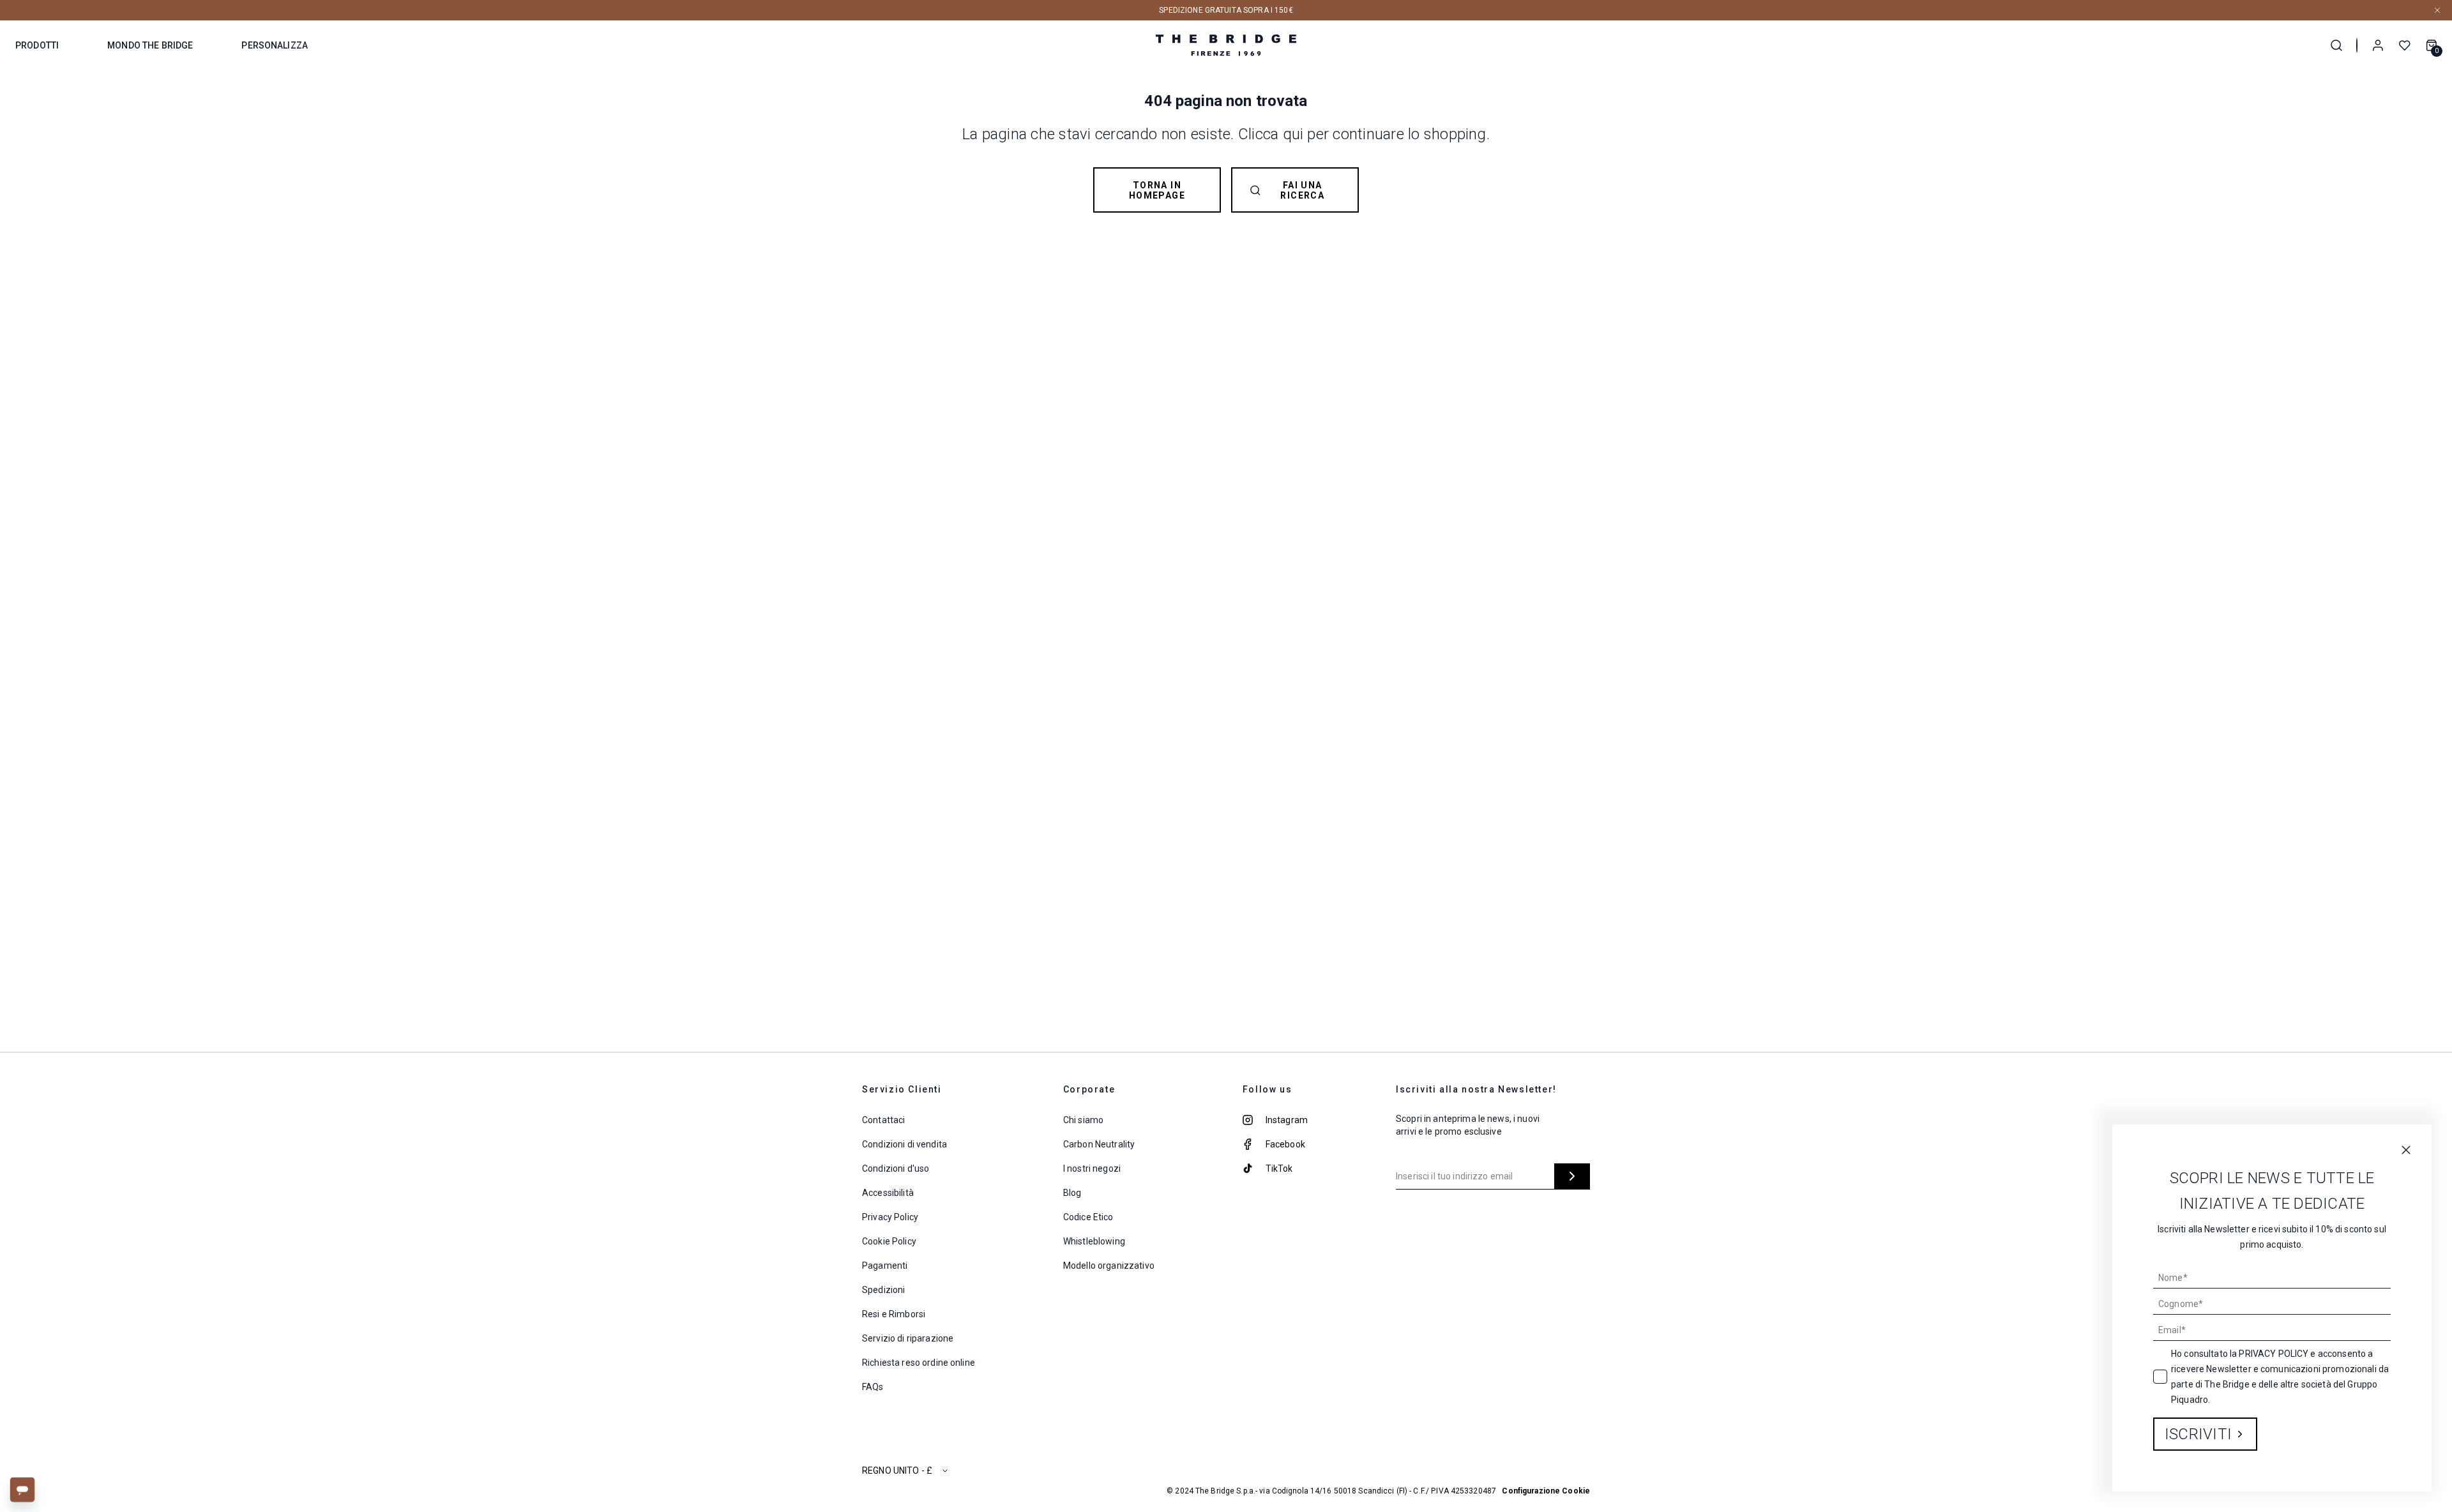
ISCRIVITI (2198, 1434)
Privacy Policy (2274, 1354)
